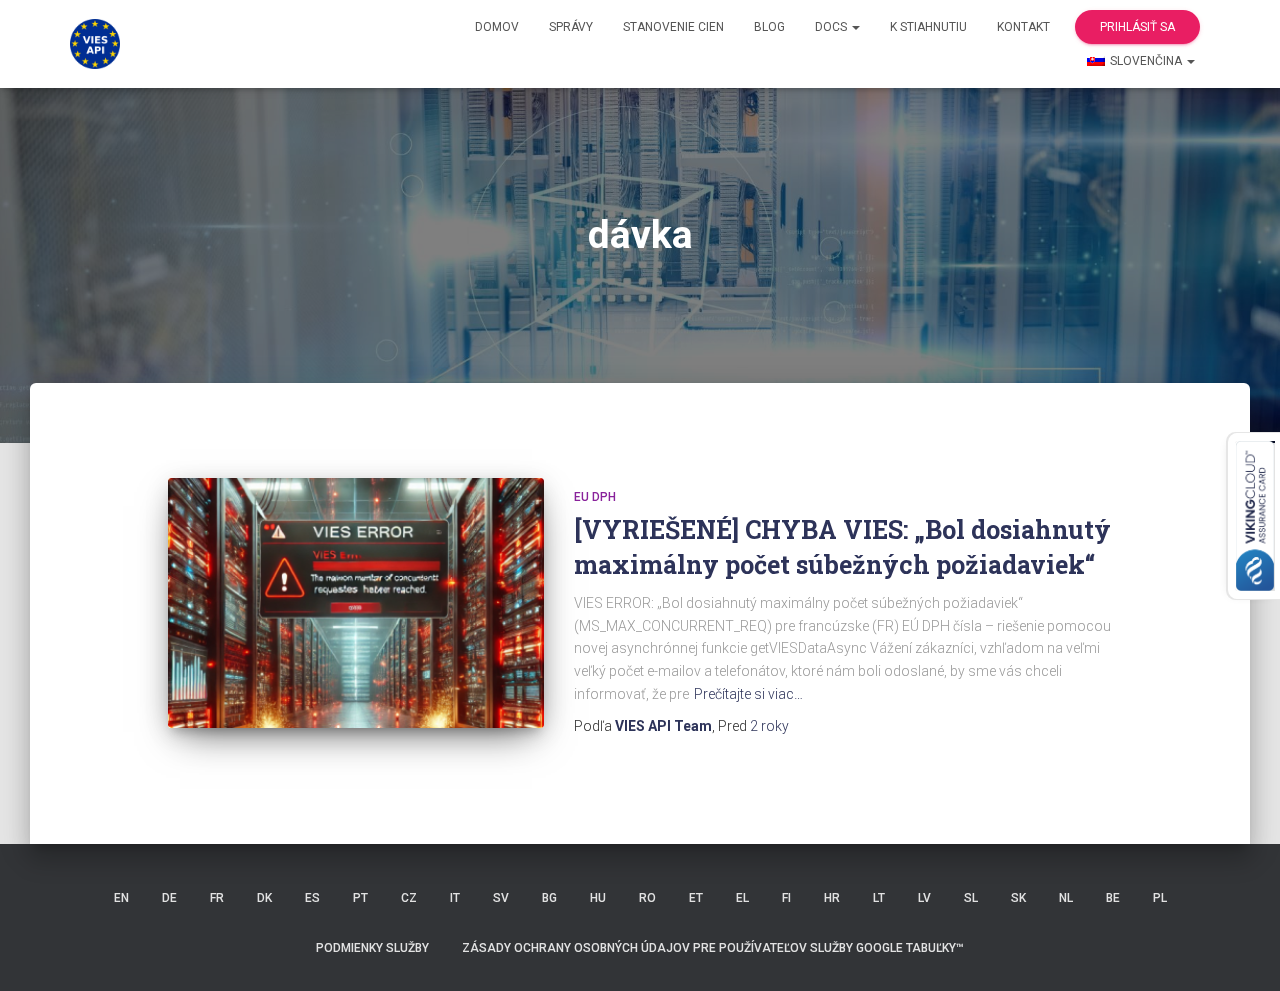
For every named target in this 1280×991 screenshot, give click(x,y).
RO (647, 898)
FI (786, 898)
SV (501, 898)
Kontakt (1023, 27)
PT (360, 898)
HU (598, 898)
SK (1018, 898)
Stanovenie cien (673, 27)
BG (549, 898)
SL (971, 898)
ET (696, 898)
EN (121, 898)
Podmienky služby (372, 948)
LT (879, 898)
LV (924, 898)
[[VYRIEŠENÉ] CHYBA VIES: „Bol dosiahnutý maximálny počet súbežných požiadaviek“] (356, 603)
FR (217, 898)
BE (1113, 898)
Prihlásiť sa (1137, 27)
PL (1160, 898)
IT (455, 898)
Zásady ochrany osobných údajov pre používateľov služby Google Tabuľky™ (713, 948)
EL (742, 898)
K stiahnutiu (928, 27)
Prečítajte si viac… (748, 694)
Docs (832, 27)
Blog (769, 27)
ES (312, 898)
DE (169, 898)
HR (832, 898)
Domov (497, 27)
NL (1066, 898)
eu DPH (595, 497)
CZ (409, 898)
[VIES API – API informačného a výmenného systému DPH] (95, 44)
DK (264, 898)
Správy (571, 27)
